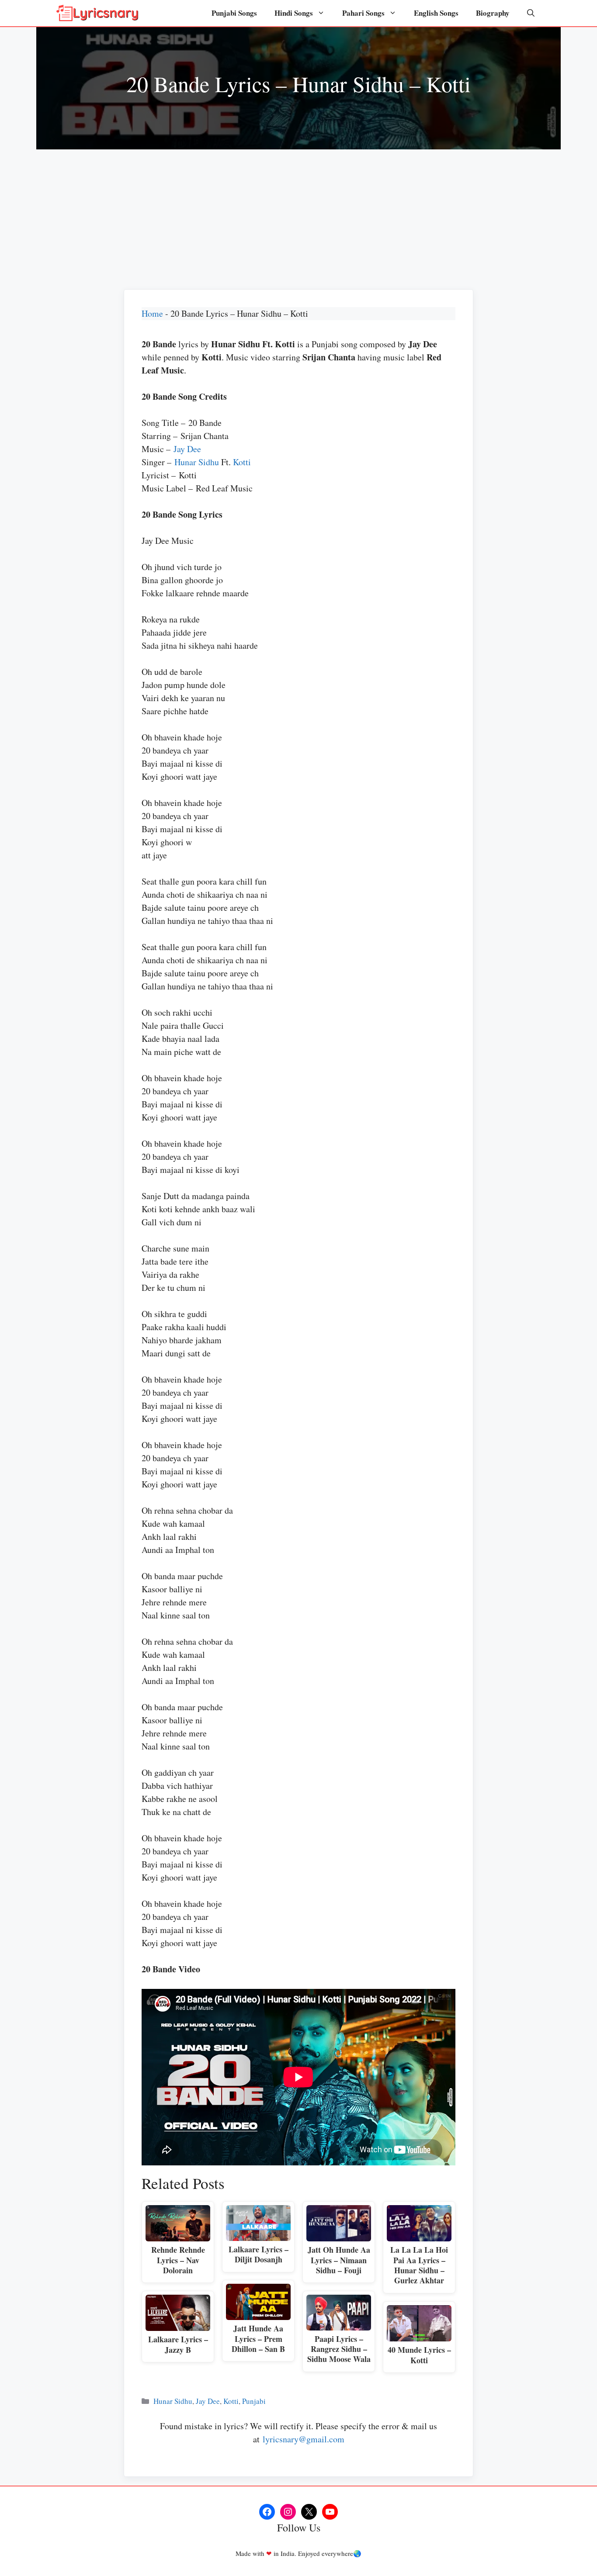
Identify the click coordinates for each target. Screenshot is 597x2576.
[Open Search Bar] (531, 13)
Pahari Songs (363, 13)
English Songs (436, 13)
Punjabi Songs (234, 13)
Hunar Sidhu (197, 462)
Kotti (242, 462)
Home (152, 313)
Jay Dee (187, 449)
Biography (493, 13)
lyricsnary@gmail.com (304, 2439)
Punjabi (254, 2401)
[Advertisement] (298, 215)
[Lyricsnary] (97, 13)
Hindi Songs (294, 13)
